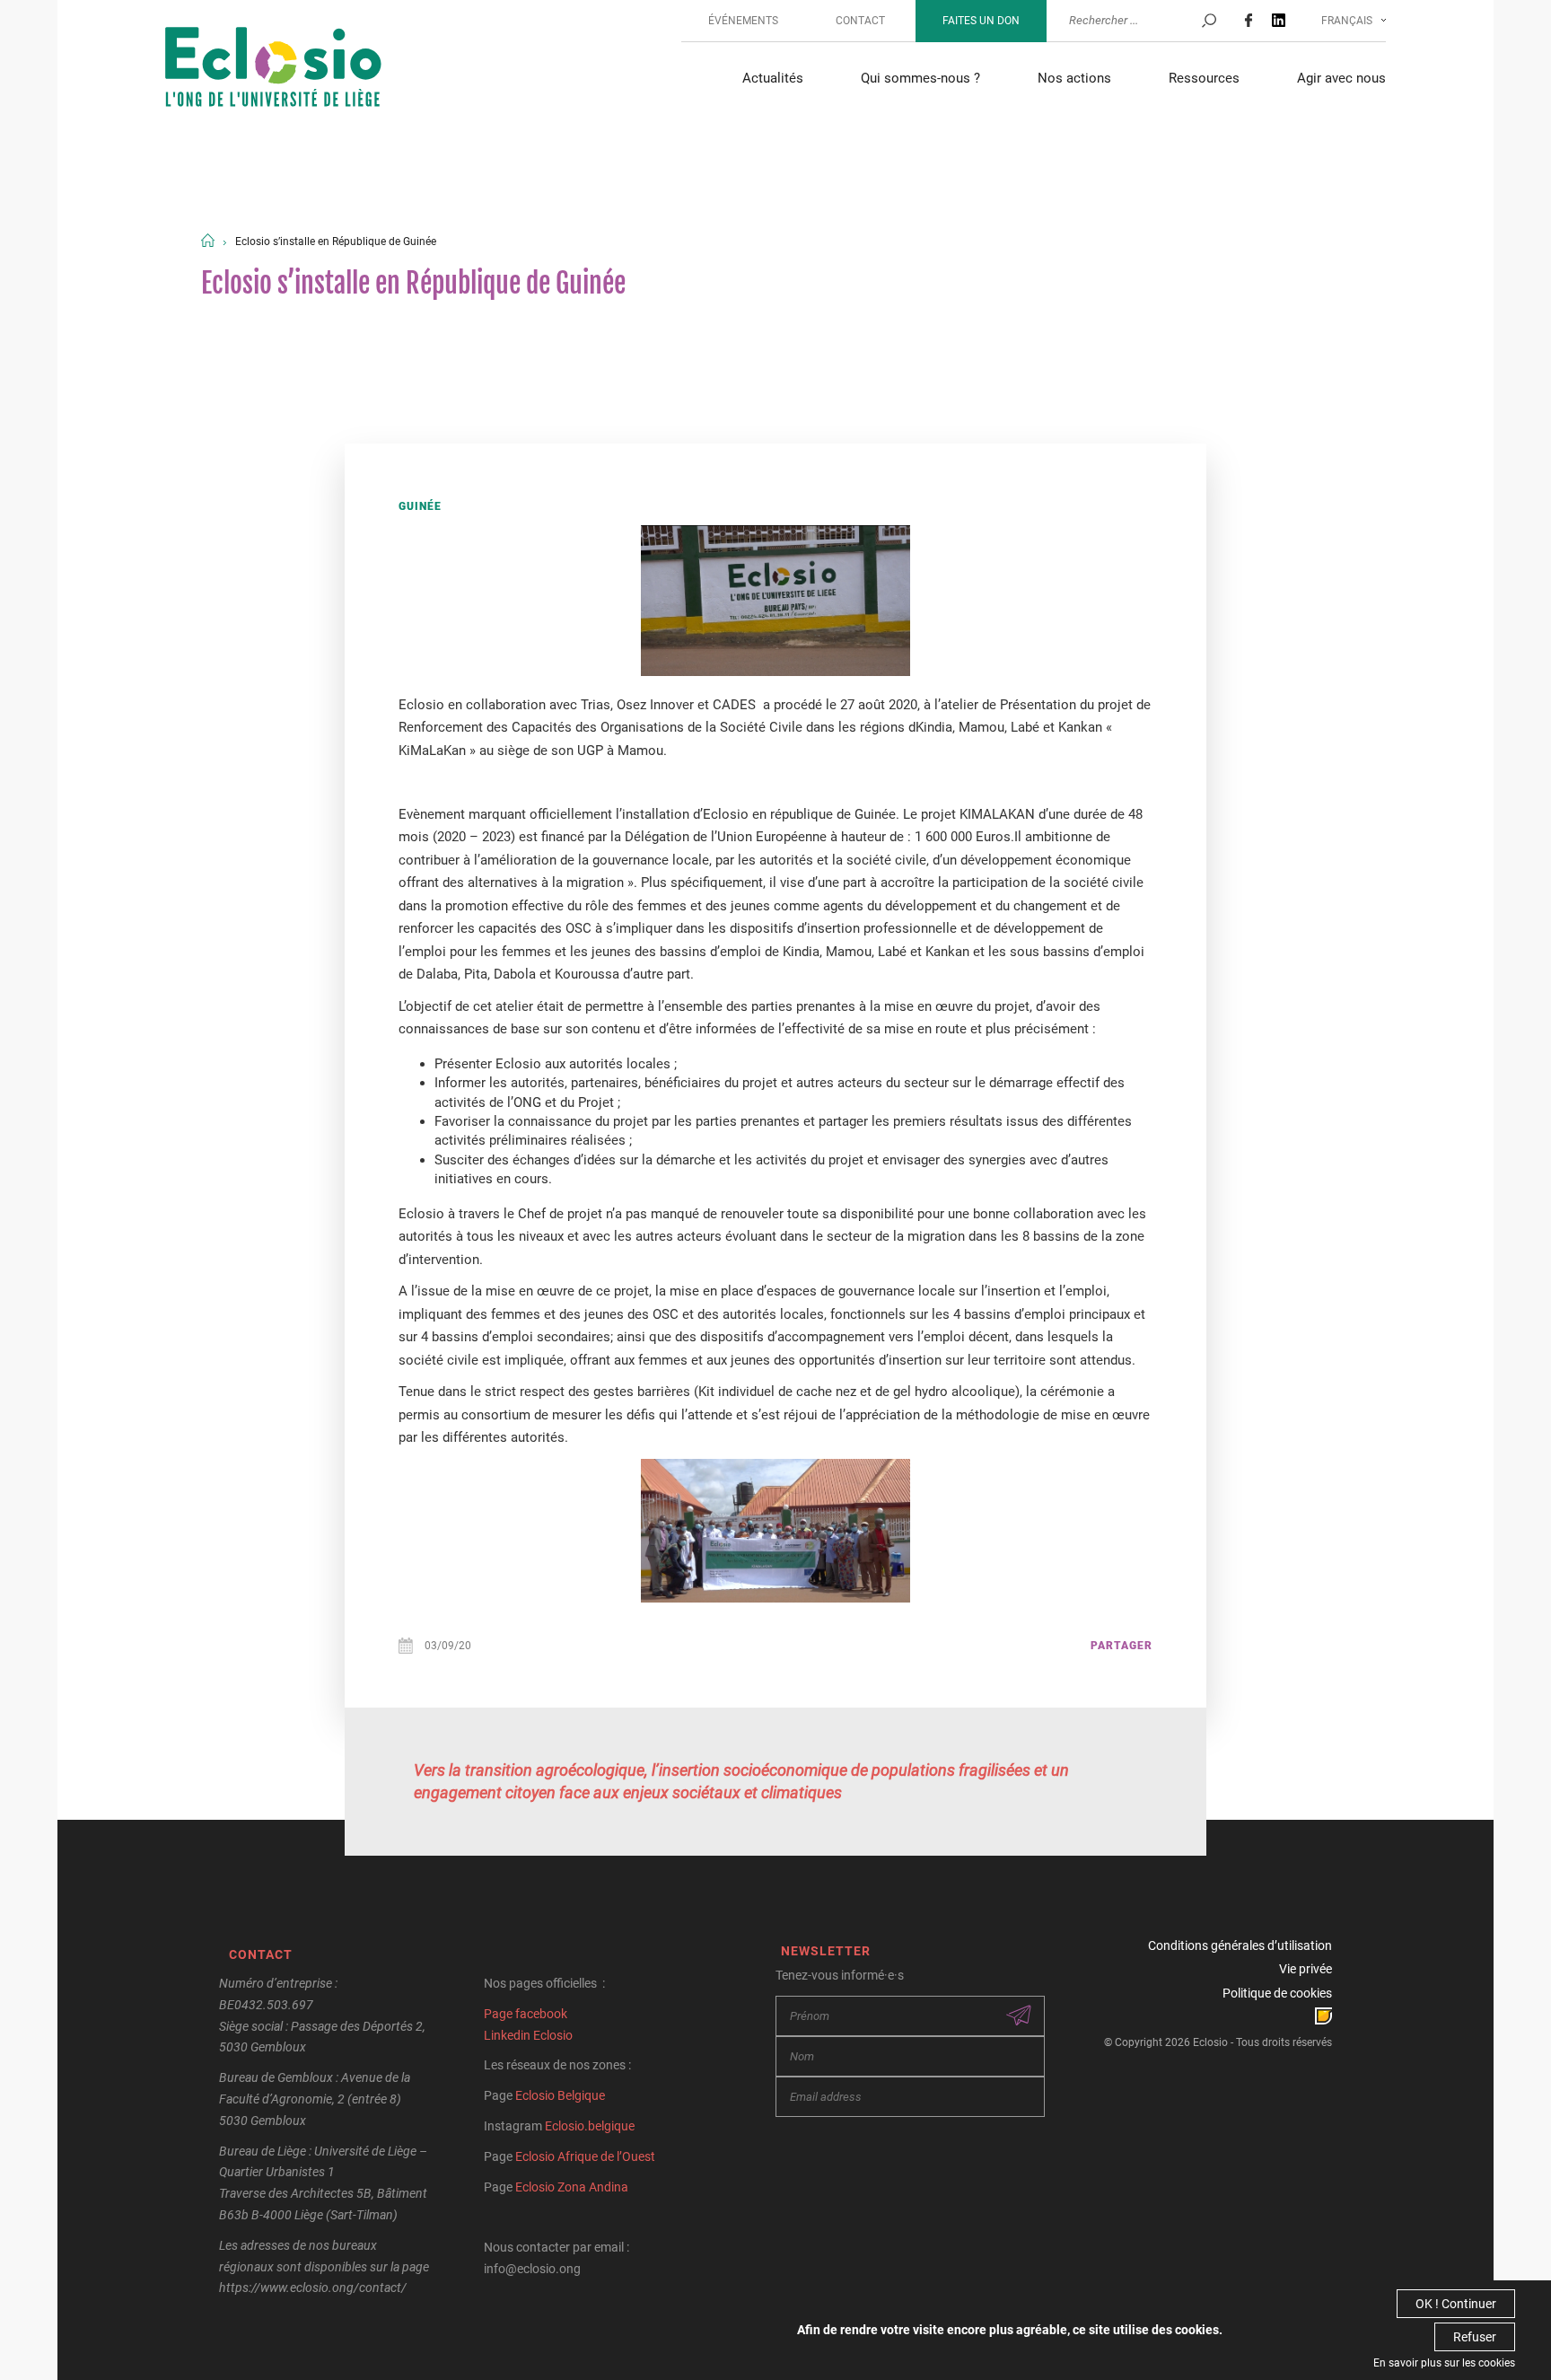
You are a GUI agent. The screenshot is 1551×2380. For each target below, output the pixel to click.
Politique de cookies (1277, 1993)
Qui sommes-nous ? (920, 78)
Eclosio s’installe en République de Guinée (336, 242)
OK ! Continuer (1456, 2304)
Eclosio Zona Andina (572, 2187)
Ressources (1204, 78)
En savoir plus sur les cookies (1444, 2363)
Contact (860, 21)
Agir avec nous (1341, 78)
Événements (743, 21)
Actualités (773, 78)
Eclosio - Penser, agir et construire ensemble (273, 69)
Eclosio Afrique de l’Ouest (585, 2156)
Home (208, 240)
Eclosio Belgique (560, 2095)
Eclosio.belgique (590, 2126)
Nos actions (1074, 78)
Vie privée (1306, 1969)
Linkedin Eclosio (528, 2035)
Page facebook (526, 2014)
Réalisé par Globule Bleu (1323, 2016)
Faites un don (981, 21)
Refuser (1475, 2337)
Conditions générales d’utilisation (1240, 1945)
